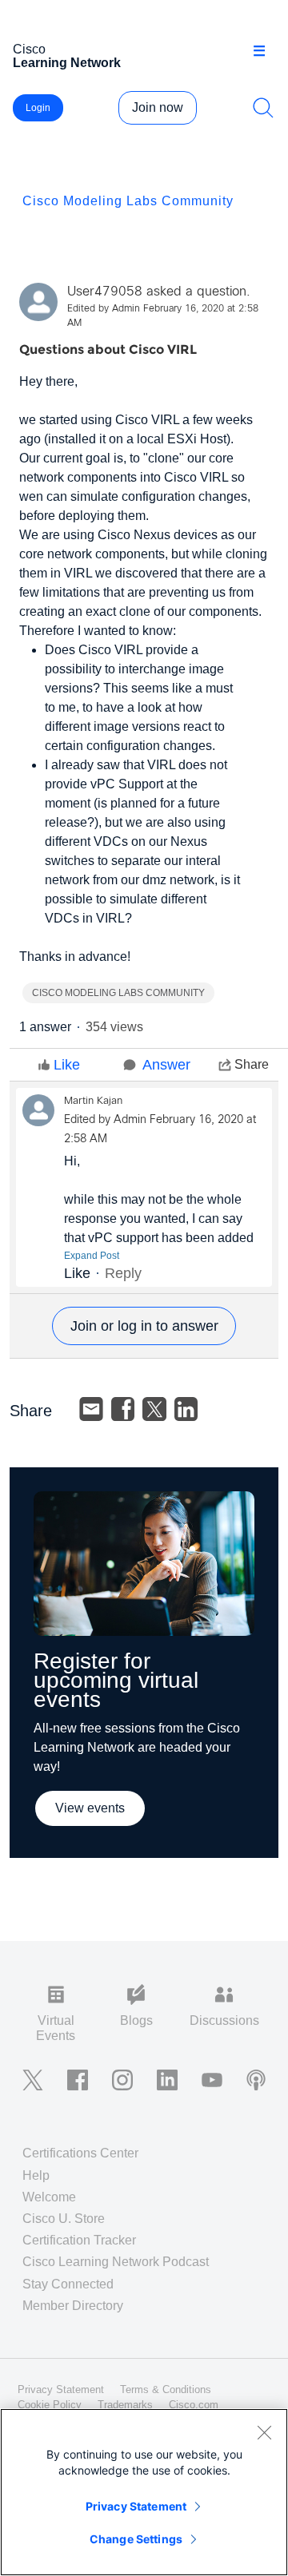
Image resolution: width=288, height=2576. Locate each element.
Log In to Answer (144, 1326)
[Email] (91, 1409)
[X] (154, 1409)
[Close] (264, 2432)
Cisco (67, 56)
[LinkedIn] (186, 1409)
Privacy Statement (136, 2506)
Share (252, 1064)
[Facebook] (123, 1409)
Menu (265, 51)
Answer (166, 1065)
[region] (144, 2492)
